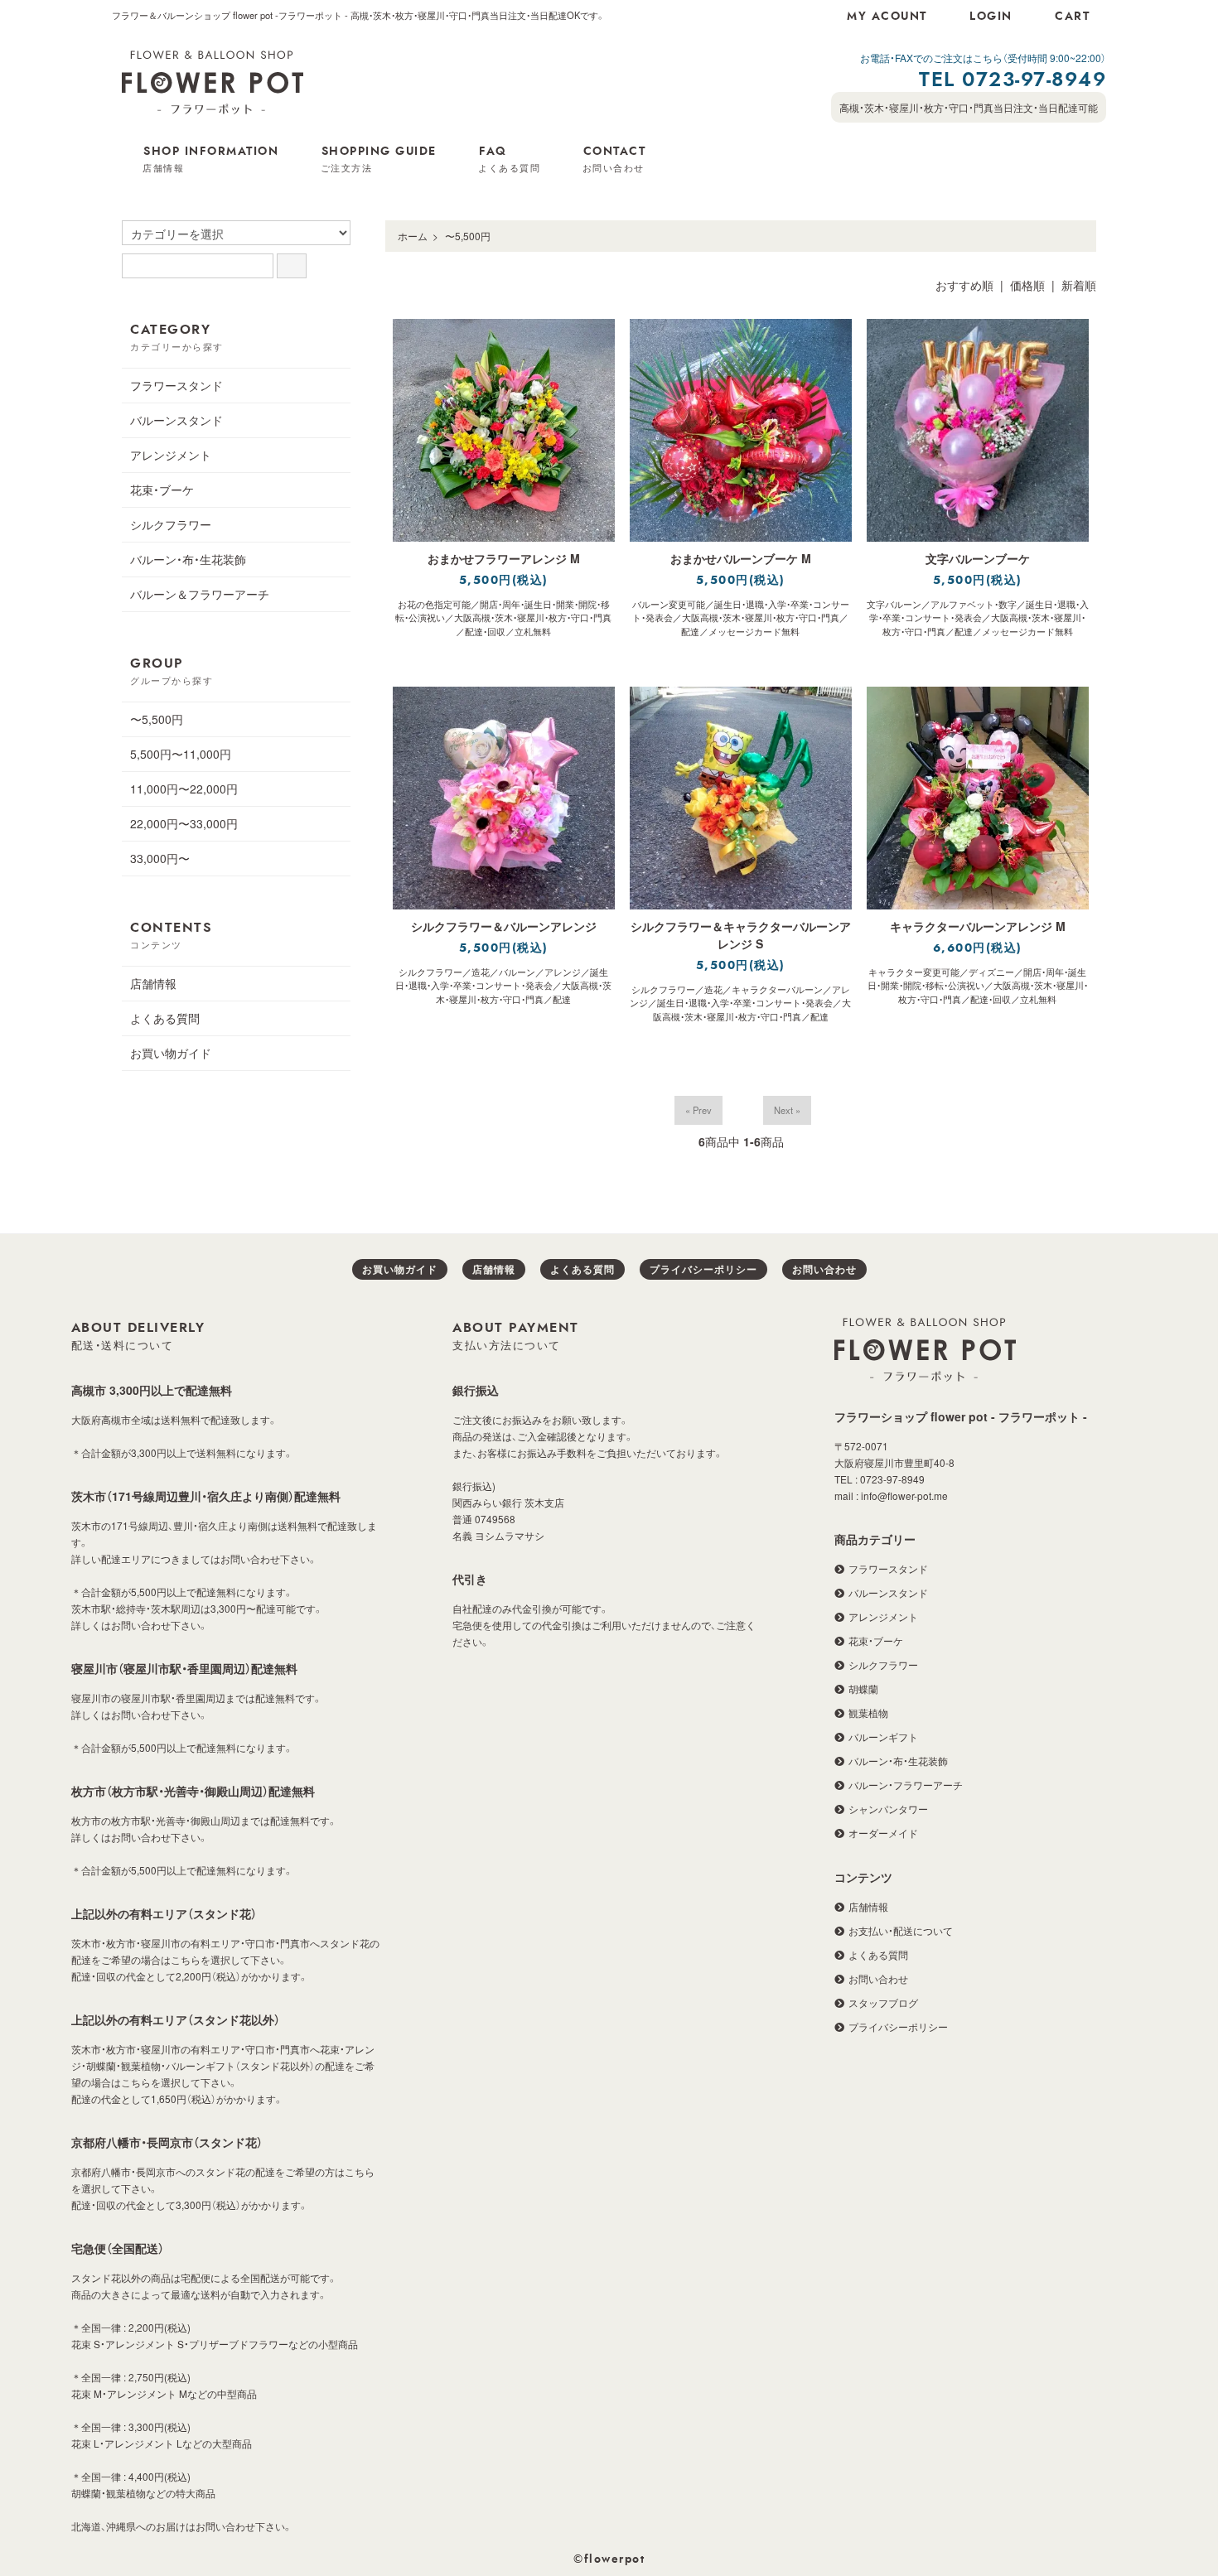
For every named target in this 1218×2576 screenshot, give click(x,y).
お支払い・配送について (901, 1930)
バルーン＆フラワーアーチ (200, 594)
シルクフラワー (171, 524)
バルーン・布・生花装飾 (188, 559)
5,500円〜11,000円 (181, 754)
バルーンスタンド (176, 420)
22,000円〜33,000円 (184, 823)
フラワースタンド (176, 385)
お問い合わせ (824, 1269)
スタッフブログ (883, 2002)
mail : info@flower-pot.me (891, 1495)
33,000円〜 (160, 858)
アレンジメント (171, 455)
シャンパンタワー (888, 1809)
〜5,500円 (468, 236)
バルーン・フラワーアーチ (906, 1785)
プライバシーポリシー (703, 1269)
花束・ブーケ (162, 490)
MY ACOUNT (887, 17)
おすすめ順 (964, 285)
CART (1072, 17)
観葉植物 (868, 1713)
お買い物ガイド (171, 1053)
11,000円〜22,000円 (184, 789)
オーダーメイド (883, 1833)
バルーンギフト (883, 1737)
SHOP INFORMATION (210, 160)
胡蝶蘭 (863, 1688)
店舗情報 (153, 983)
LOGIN (991, 17)
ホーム (413, 236)
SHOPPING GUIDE (379, 160)
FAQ (509, 160)
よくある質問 (165, 1018)
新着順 (1079, 285)
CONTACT (614, 160)
